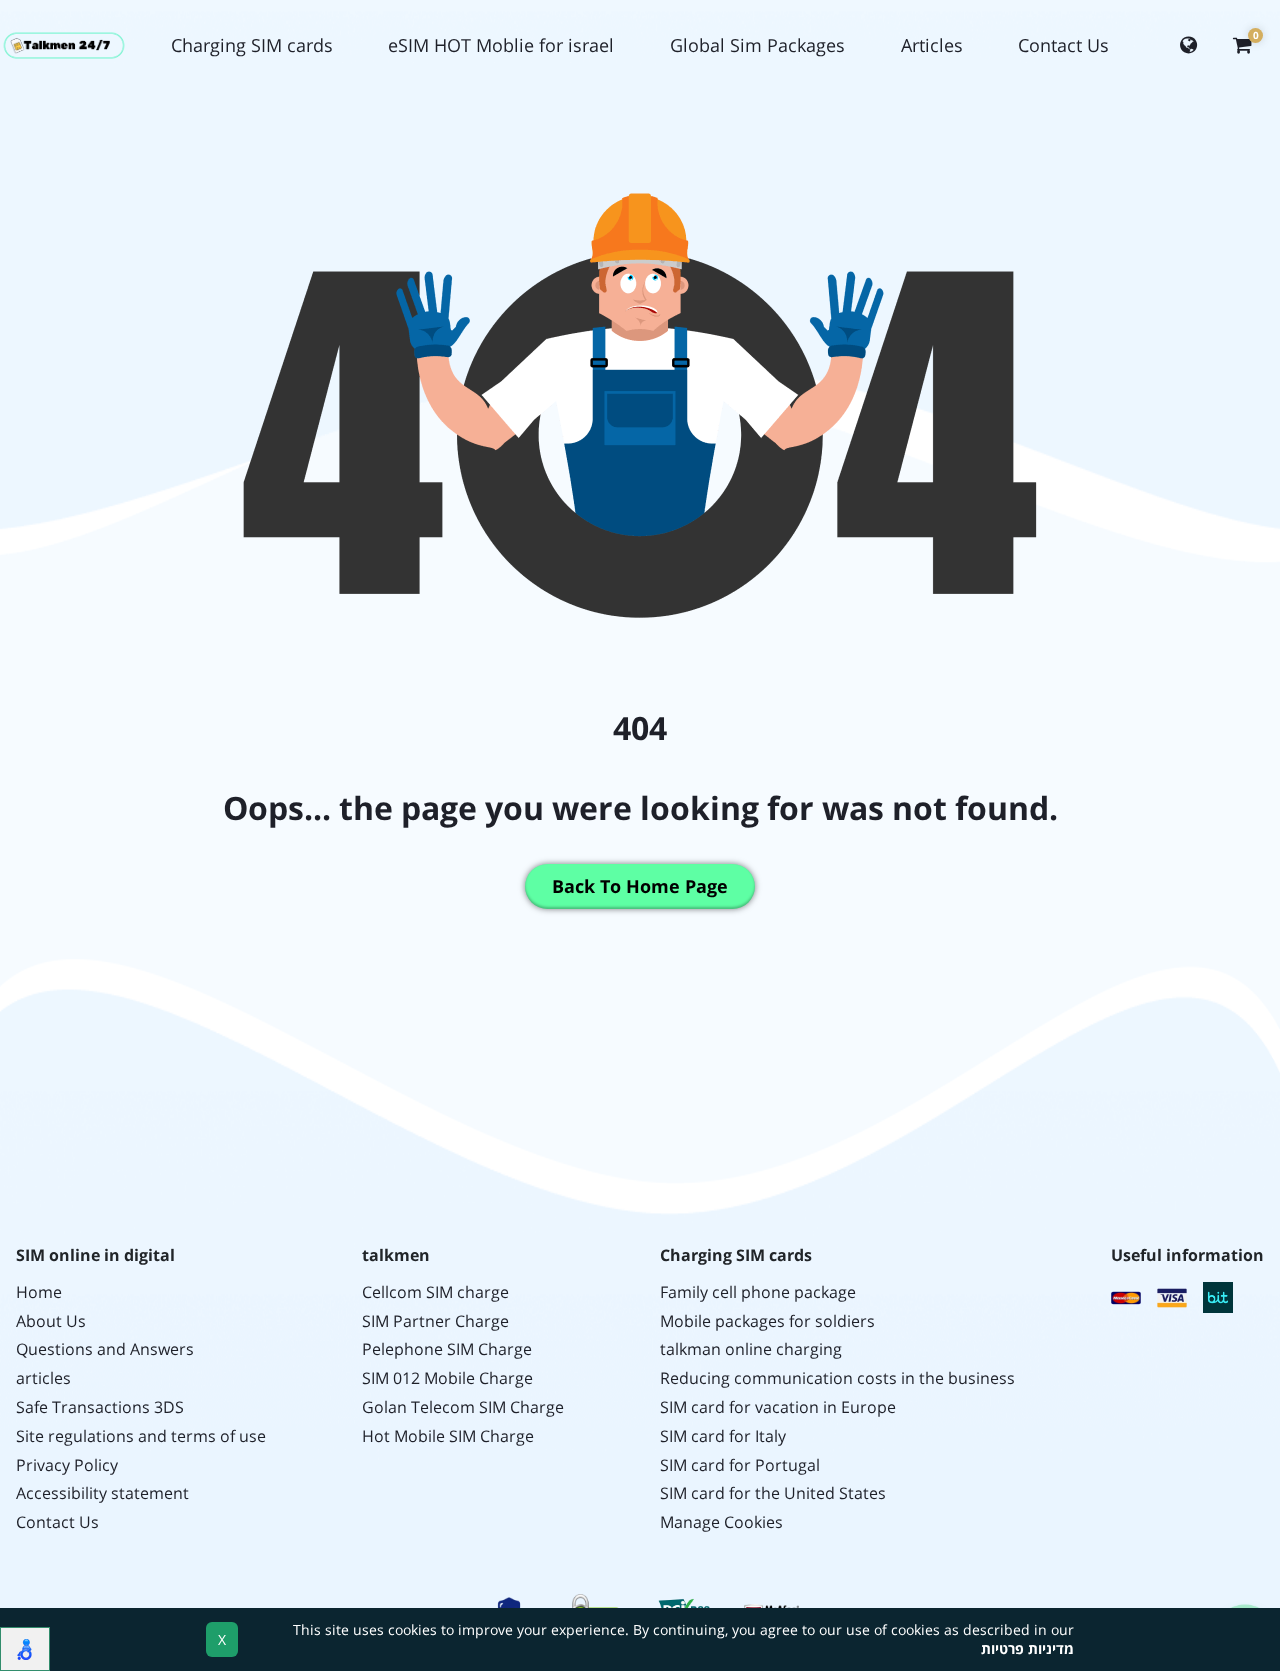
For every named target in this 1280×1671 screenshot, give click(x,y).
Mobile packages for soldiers (767, 1321)
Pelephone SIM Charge (447, 1349)
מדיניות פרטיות (1027, 1648)
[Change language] (1188, 46)
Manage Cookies (721, 1522)
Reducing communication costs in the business (837, 1378)
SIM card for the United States (773, 1493)
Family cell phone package (758, 1292)
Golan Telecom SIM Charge (463, 1407)
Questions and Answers (105, 1349)
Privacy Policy (67, 1465)
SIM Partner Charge (435, 1321)
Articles (932, 45)
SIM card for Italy (723, 1436)
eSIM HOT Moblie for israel (501, 45)
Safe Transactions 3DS (100, 1407)
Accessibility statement (102, 1493)
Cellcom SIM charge (435, 1292)
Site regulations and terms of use (141, 1436)
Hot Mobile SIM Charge (448, 1436)
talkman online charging (751, 1349)
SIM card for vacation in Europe (778, 1407)
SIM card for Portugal (740, 1465)
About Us (51, 1321)
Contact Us (1063, 45)
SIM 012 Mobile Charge (447, 1378)
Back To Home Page (640, 886)
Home (39, 1292)
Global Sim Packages (757, 45)
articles (43, 1378)
